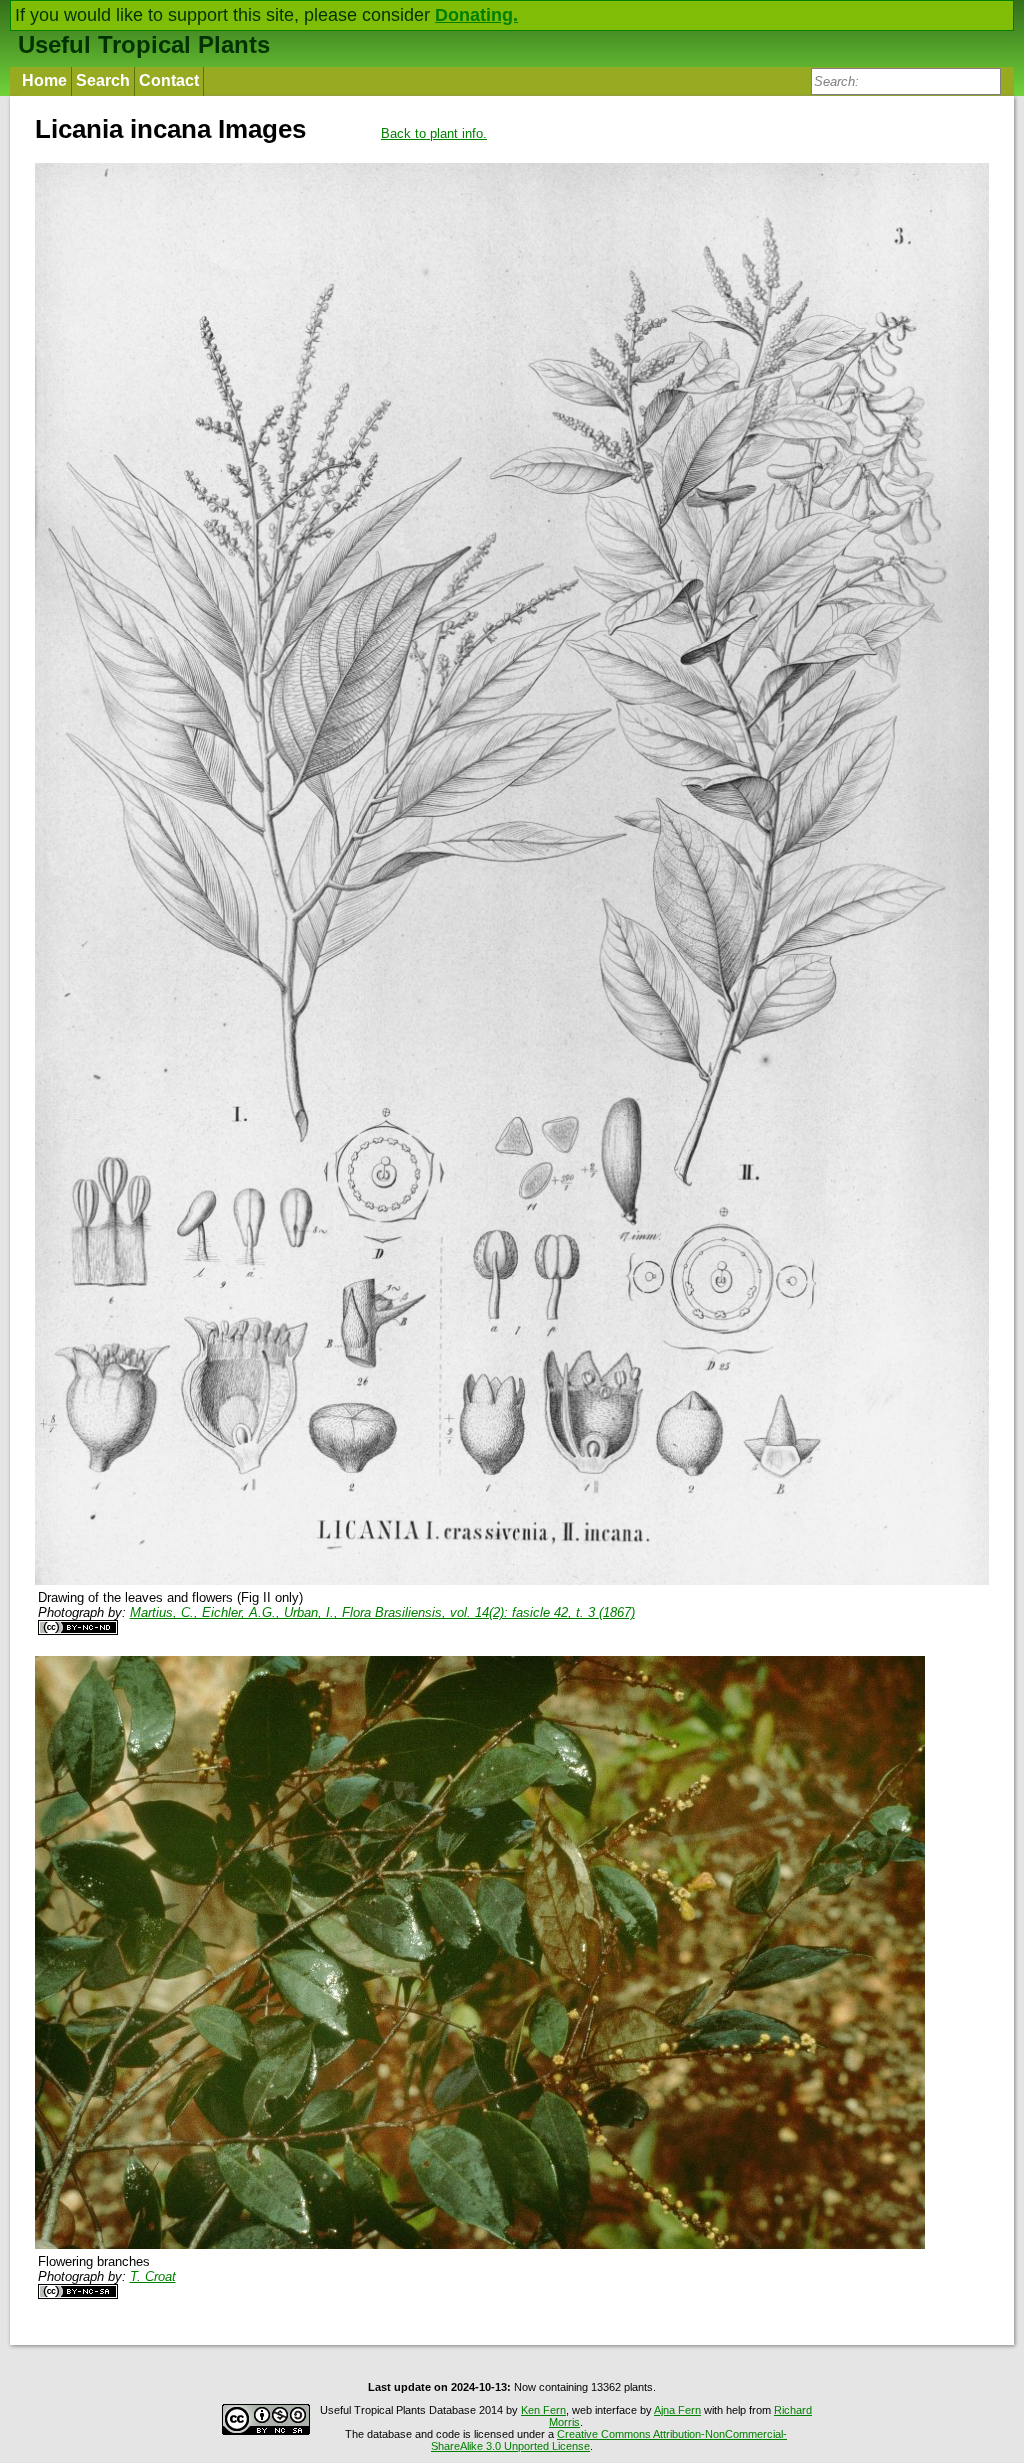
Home (44, 80)
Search (103, 80)
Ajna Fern (677, 2410)
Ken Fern (543, 2410)
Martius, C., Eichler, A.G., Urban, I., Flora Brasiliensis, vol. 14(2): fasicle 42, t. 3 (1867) (382, 1612)
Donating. (476, 15)
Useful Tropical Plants (144, 44)
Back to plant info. (434, 133)
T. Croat (153, 2276)
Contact (169, 80)
